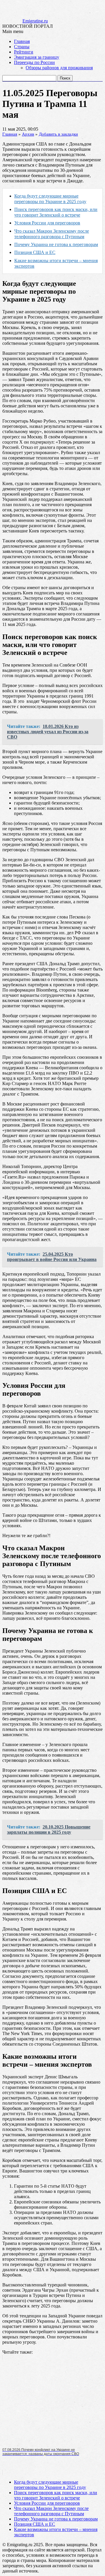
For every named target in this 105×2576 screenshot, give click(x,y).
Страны (22, 47)
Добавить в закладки (58, 134)
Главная (22, 41)
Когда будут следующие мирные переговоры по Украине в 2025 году (50, 2485)
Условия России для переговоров (47, 223)
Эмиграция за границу (37, 57)
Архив (28, 134)
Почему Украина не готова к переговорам (56, 244)
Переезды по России (34, 62)
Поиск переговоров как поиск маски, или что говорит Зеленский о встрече (56, 2495)
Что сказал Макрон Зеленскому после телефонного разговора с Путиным (51, 2511)
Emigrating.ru (35, 21)
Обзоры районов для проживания (59, 68)
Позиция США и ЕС (35, 252)
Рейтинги (24, 52)
